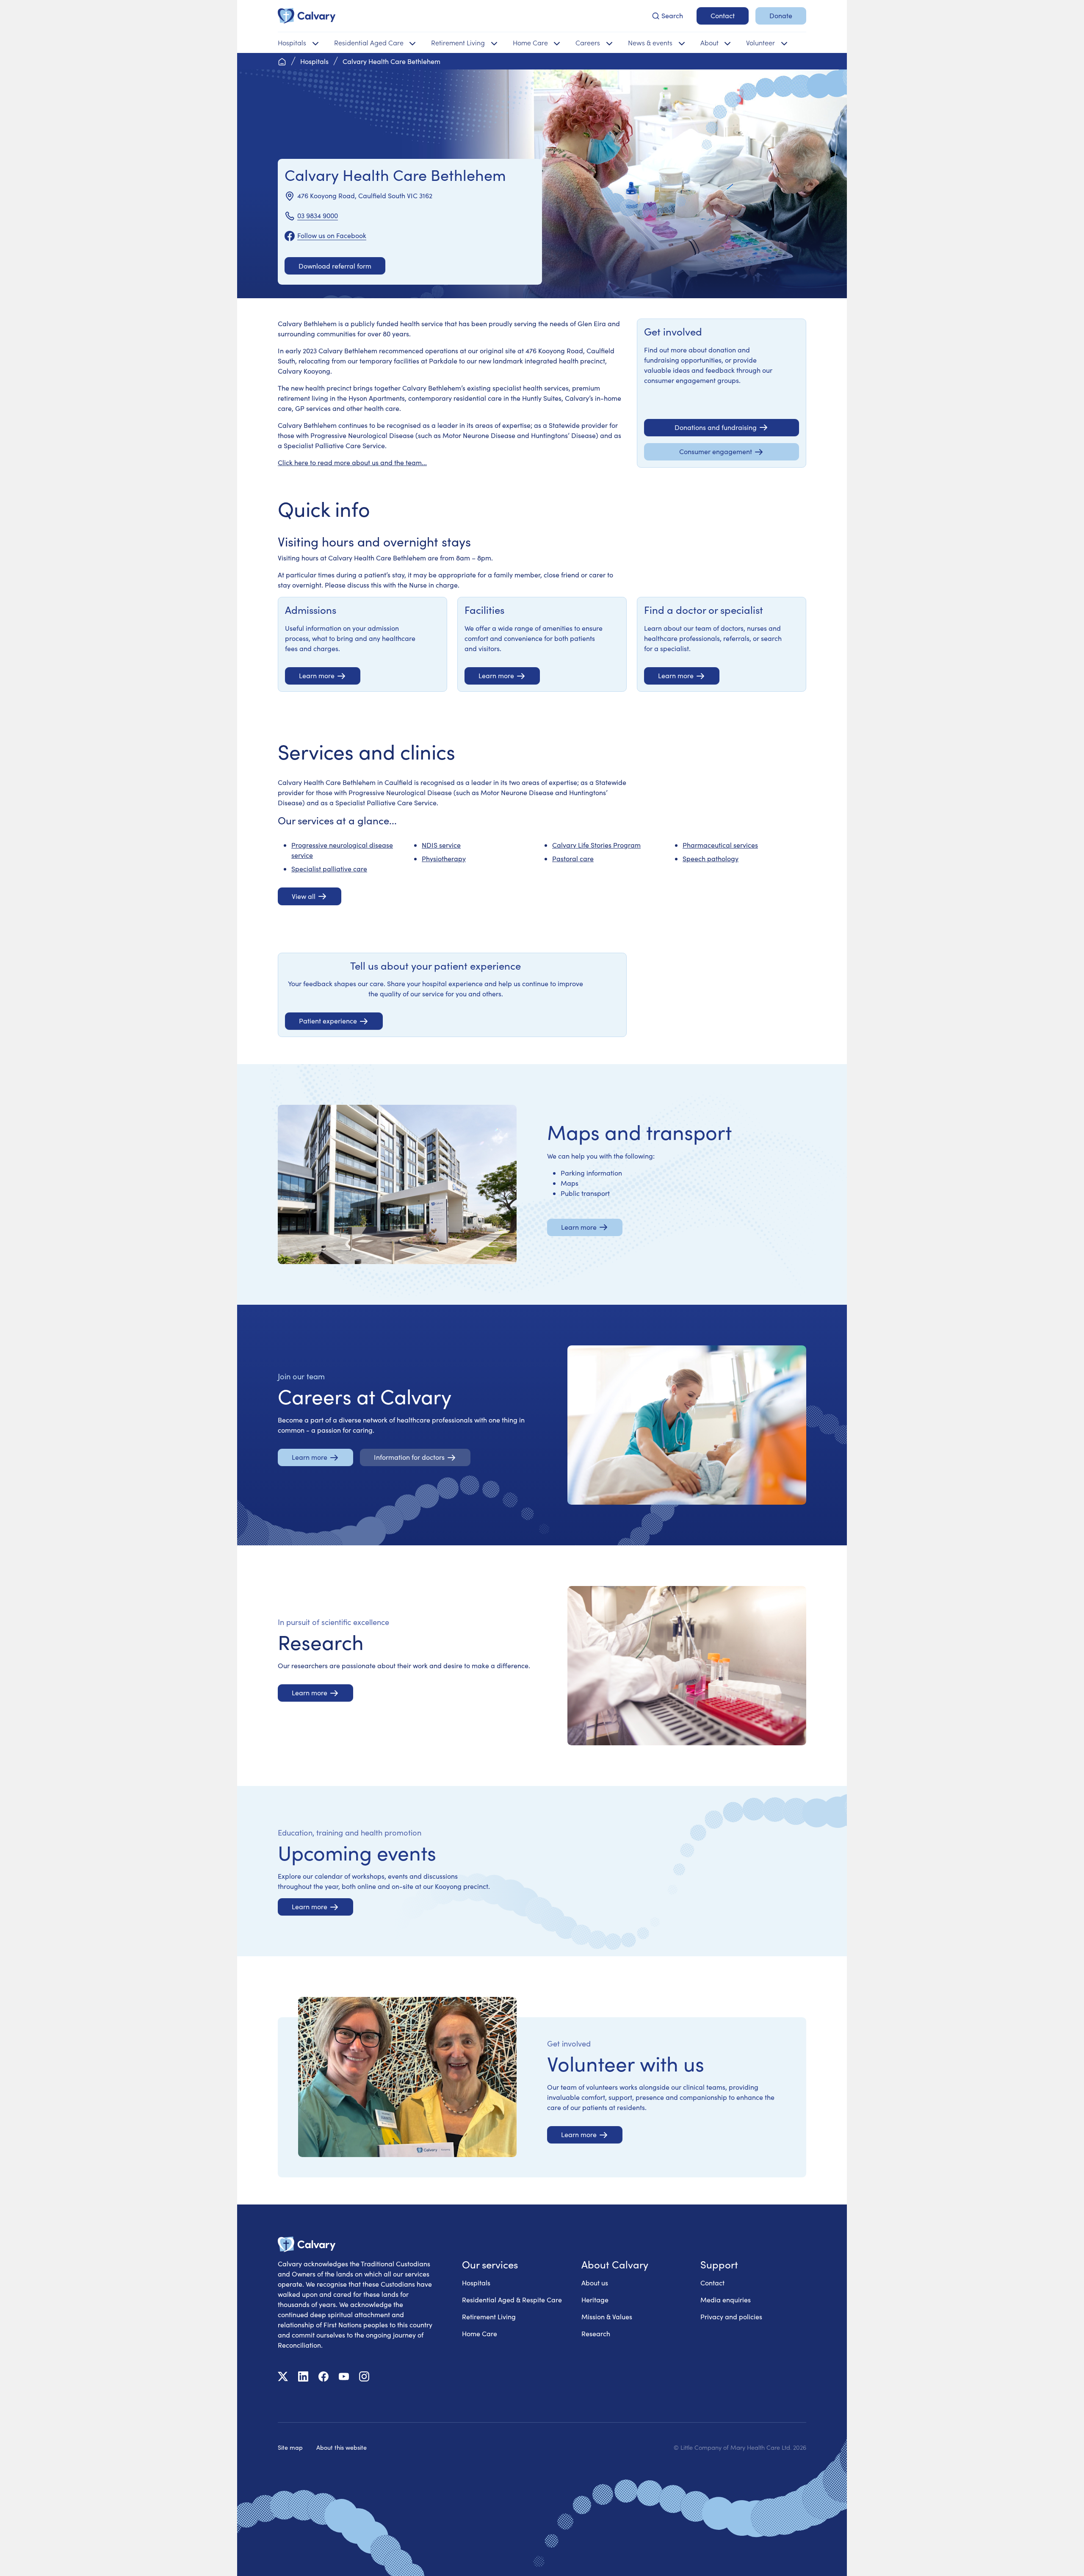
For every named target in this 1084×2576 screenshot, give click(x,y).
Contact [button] (723, 15)
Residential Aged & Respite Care (512, 2300)
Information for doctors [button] (409, 1457)
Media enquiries (726, 2300)
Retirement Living (489, 2317)
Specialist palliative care (329, 869)
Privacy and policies (731, 2317)
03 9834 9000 (318, 215)
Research (596, 2333)
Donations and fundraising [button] (716, 427)
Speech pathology (711, 858)
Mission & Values (607, 2317)
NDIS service (441, 845)
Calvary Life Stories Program (596, 845)
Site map (290, 2447)
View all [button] (304, 896)
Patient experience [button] (328, 1021)
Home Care (480, 2333)
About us (595, 2283)
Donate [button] (781, 15)
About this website (342, 2447)
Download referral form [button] (335, 266)
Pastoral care (573, 858)
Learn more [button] (317, 675)
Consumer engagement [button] (716, 451)
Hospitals (476, 2283)
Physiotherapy (444, 858)
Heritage (595, 2300)
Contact (712, 2283)
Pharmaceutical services (720, 845)
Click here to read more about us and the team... (352, 462)
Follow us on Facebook (332, 235)
